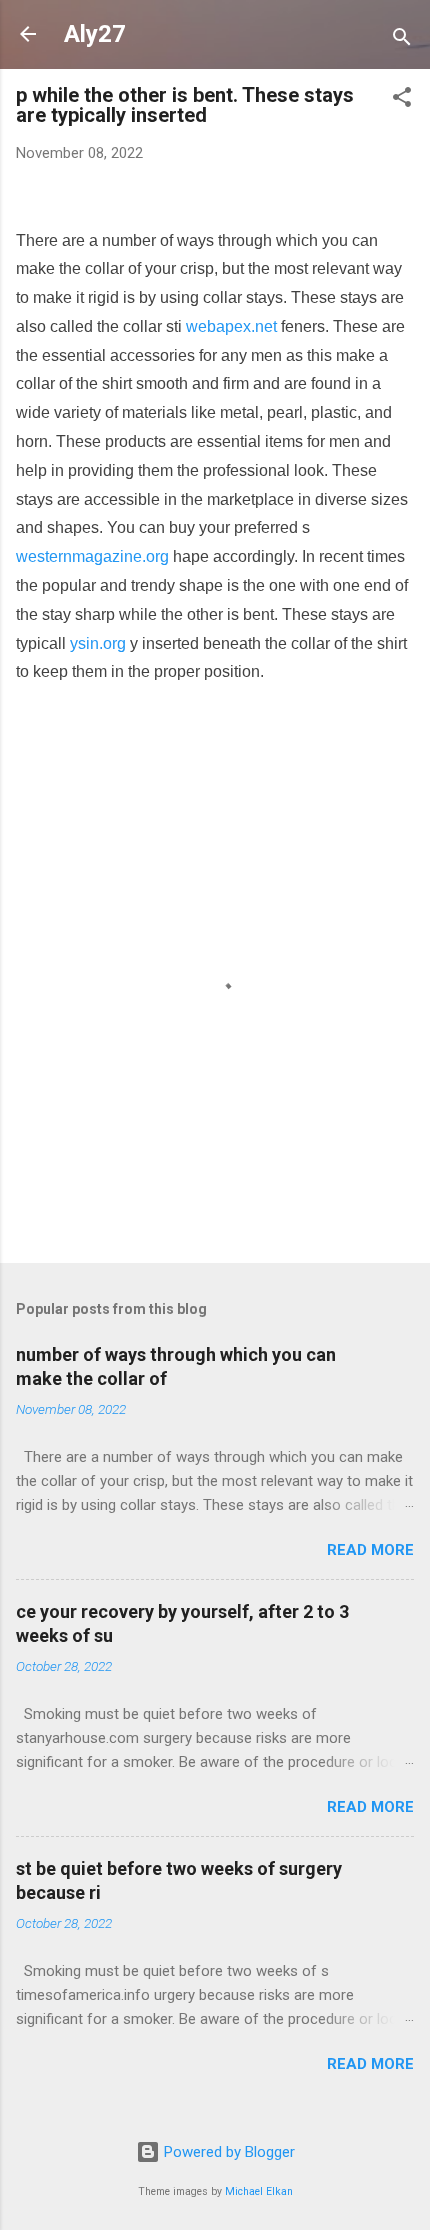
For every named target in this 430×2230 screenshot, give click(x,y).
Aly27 (95, 34)
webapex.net (231, 326)
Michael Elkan (259, 2191)
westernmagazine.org (92, 556)
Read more (370, 1550)
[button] (402, 100)
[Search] (402, 40)
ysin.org (98, 643)
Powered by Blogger (227, 2152)
